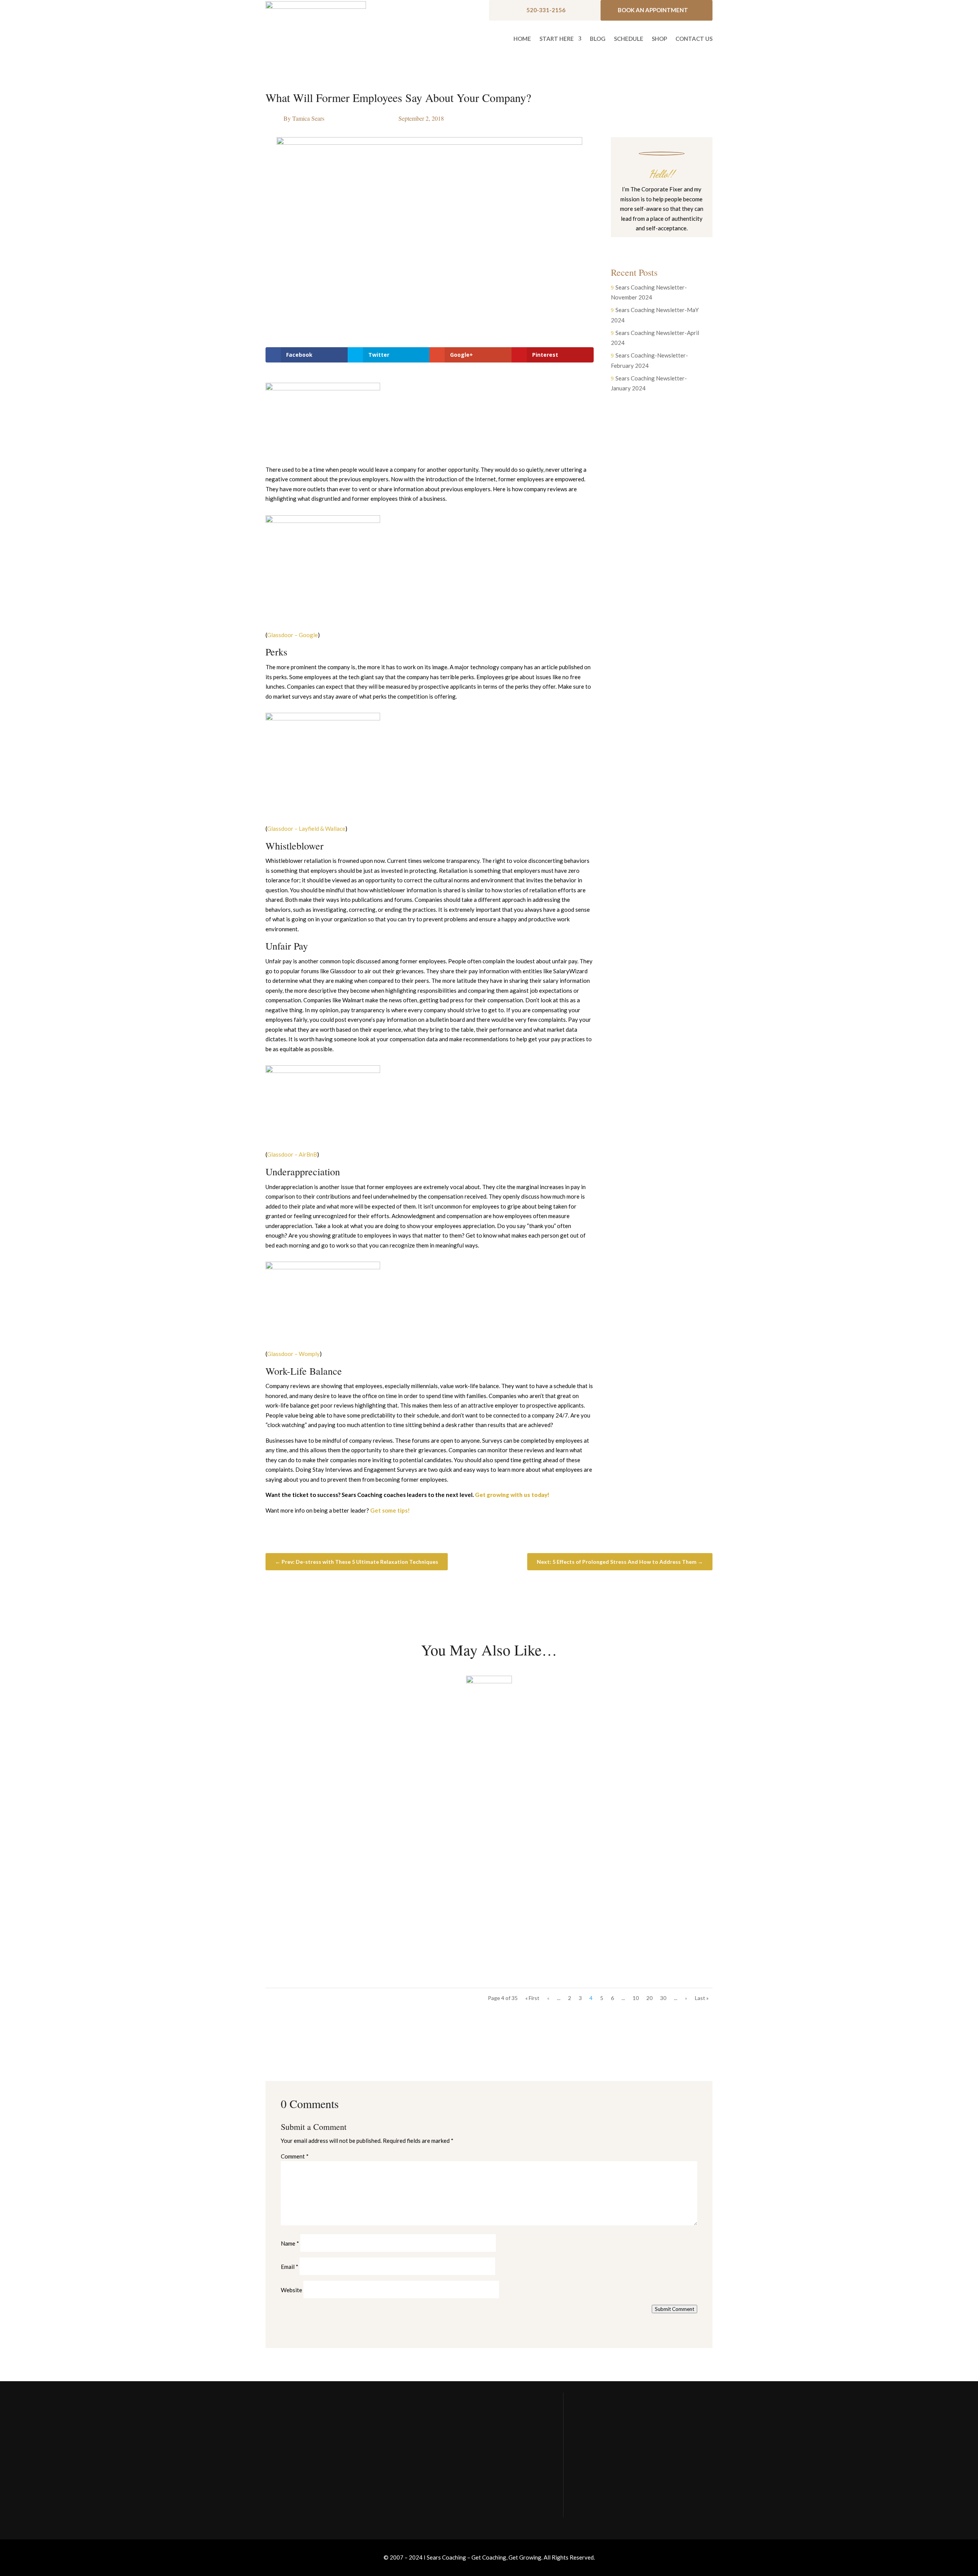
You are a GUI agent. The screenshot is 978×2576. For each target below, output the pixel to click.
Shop (659, 39)
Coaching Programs (604, 2478)
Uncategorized (331, 1747)
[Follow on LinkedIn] (685, 243)
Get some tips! (390, 1510)
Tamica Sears (308, 118)
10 (636, 1998)
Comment (295, 2156)
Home (522, 39)
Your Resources (599, 2447)
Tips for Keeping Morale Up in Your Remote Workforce (373, 1827)
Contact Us (694, 39)
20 (649, 1998)
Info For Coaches (601, 2463)
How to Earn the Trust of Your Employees (349, 1921)
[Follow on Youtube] (669, 243)
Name (290, 2243)
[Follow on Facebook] (639, 243)
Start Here (557, 39)
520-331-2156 (546, 10)
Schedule (629, 39)
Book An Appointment (653, 10)
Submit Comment (674, 2309)
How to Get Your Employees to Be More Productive (366, 1733)
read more (292, 1772)
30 (663, 1998)
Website (291, 2290)
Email (290, 2267)
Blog (598, 39)
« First (532, 1998)
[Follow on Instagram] (654, 243)
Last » (702, 1998)
